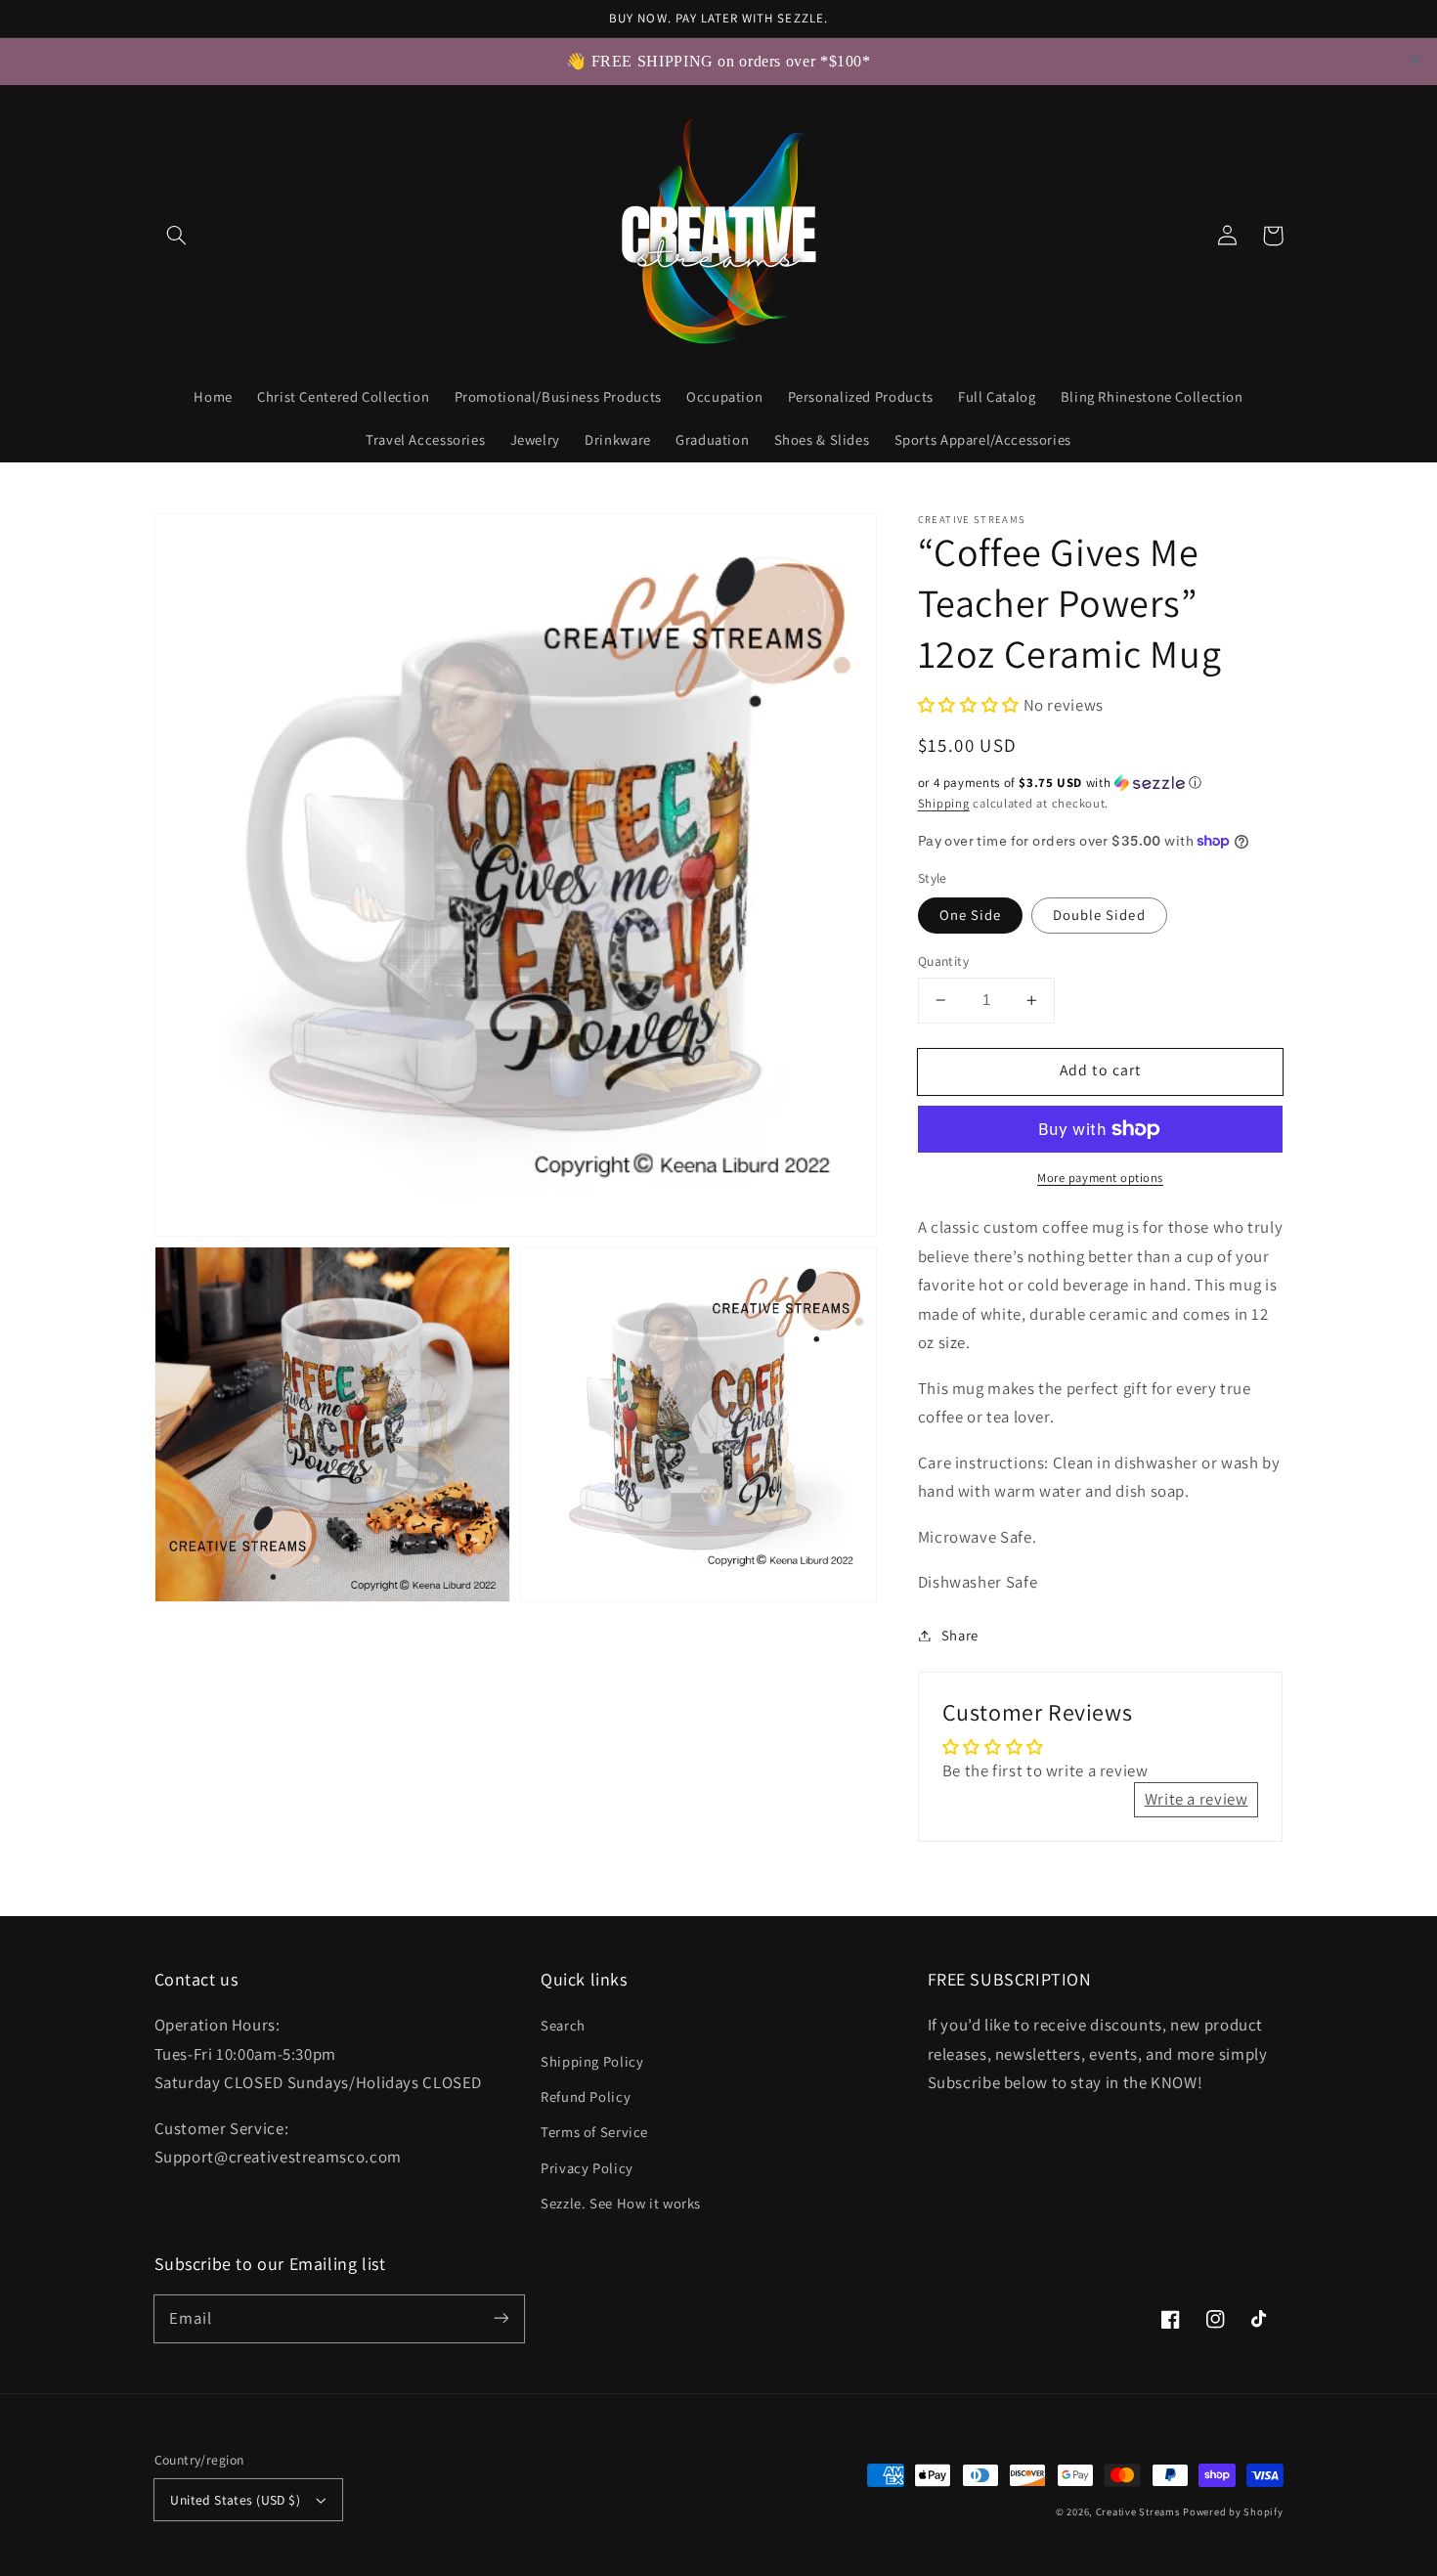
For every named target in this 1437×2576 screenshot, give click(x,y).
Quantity (943, 961)
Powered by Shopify (1233, 2511)
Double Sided (1099, 915)
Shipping (944, 803)
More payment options (1100, 1178)
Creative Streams (1138, 2511)
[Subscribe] (501, 2318)
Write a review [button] (1197, 1799)
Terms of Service (594, 2132)
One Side (970, 915)
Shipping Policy (592, 2061)
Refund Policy (586, 2096)
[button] (177, 236)
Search (563, 2025)
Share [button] (960, 1635)
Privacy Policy (587, 2168)
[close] (1415, 60)
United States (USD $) (235, 2500)
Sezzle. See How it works (621, 2203)
